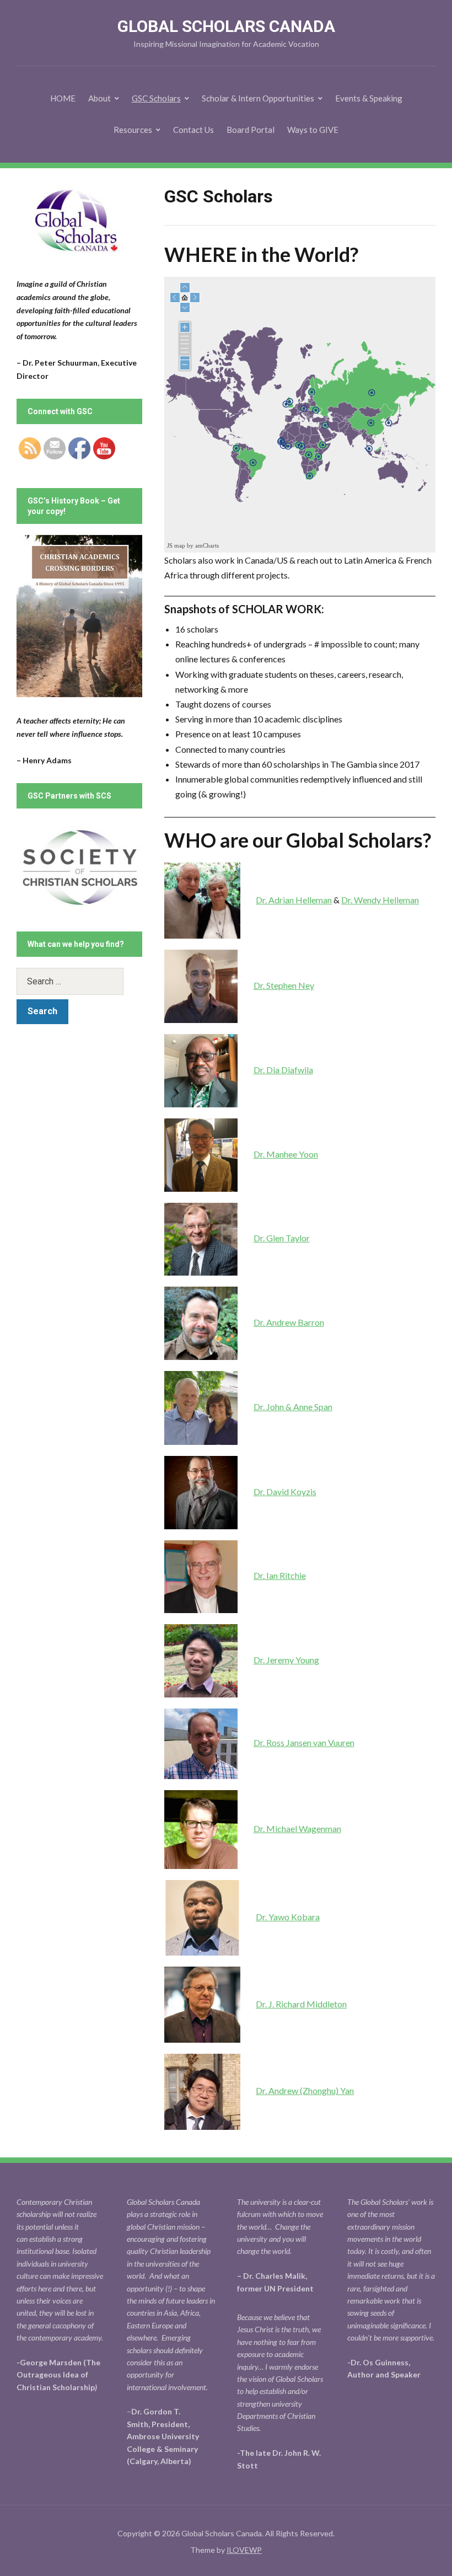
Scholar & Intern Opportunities (258, 98)
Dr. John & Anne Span (293, 1407)
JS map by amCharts (193, 545)
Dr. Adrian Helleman (294, 900)
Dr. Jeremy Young (286, 1660)
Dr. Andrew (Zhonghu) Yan (305, 2090)
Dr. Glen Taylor (282, 1238)
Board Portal (251, 130)
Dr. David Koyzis (285, 1491)
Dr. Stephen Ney (284, 985)
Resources (133, 130)
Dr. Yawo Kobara (288, 1917)
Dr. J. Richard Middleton (301, 2004)
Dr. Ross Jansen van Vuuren (304, 1742)
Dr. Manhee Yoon (286, 1154)
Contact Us (193, 130)
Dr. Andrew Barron (289, 1322)
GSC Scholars (156, 98)
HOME (63, 98)
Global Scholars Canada (226, 26)
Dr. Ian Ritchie (280, 1575)
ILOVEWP (244, 2550)
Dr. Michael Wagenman (297, 1828)
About (99, 98)
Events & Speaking (369, 98)
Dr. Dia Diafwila (283, 1070)
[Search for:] (79, 981)
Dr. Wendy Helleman (380, 900)
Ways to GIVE (313, 130)
